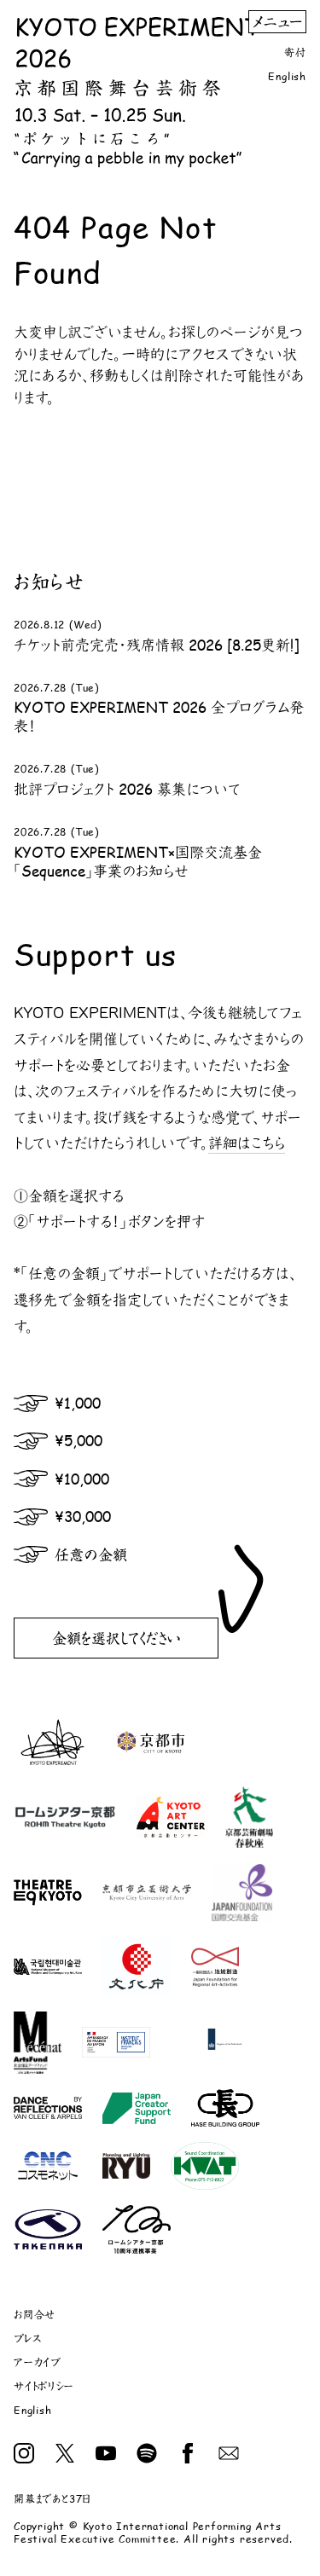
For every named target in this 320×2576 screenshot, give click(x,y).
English (287, 76)
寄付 (295, 52)
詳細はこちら (247, 1143)
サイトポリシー (44, 2386)
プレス (27, 2339)
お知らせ (49, 582)
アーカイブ (38, 2362)
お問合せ (35, 2315)
